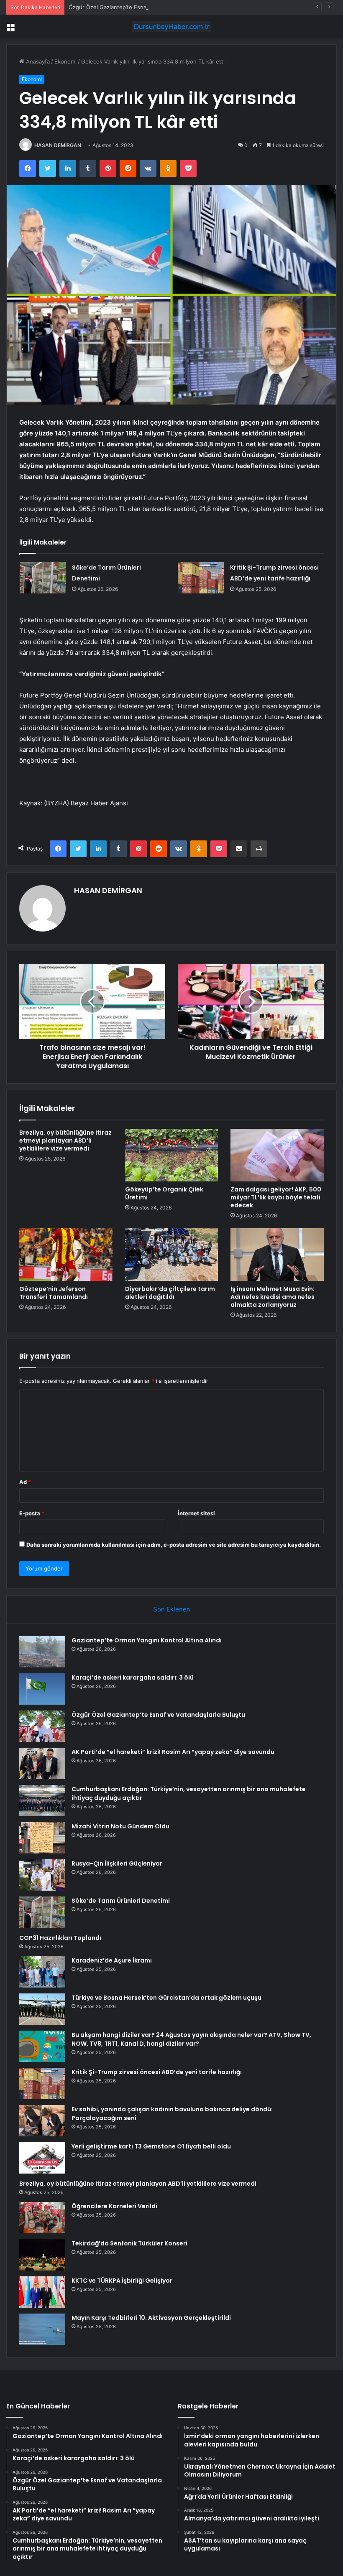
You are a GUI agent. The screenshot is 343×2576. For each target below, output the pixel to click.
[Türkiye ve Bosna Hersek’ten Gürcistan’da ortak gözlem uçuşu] (42, 2009)
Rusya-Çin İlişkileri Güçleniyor (117, 1863)
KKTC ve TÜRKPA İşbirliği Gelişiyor (122, 2281)
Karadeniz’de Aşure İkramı (112, 1960)
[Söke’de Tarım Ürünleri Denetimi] (43, 578)
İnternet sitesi (196, 1513)
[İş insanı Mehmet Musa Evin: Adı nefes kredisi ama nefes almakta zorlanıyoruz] (277, 1255)
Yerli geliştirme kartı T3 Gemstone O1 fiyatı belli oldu (151, 2146)
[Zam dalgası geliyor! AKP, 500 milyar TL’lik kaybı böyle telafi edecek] (277, 1155)
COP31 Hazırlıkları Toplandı (60, 1938)
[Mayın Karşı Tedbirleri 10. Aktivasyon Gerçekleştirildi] (42, 2329)
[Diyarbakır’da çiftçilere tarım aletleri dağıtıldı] (172, 1255)
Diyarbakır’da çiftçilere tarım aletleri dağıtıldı (170, 1293)
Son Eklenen (172, 1609)
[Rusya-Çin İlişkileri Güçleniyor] (42, 1875)
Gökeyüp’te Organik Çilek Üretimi (164, 1193)
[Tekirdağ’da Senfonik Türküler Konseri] (42, 2255)
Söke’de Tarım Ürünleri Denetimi (121, 1901)
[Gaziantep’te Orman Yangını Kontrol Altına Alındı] (42, 1652)
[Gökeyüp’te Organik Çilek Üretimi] (172, 1155)
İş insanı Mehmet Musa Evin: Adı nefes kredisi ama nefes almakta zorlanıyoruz (273, 1297)
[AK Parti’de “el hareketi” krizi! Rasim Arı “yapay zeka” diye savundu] (42, 1763)
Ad (25, 1482)
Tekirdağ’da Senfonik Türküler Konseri (129, 2243)
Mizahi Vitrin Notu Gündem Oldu (120, 1826)
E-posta (32, 1513)
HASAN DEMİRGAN (58, 145)
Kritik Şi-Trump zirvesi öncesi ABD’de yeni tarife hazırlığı (157, 2072)
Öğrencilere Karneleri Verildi (114, 2206)
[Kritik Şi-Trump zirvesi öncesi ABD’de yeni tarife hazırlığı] (201, 578)
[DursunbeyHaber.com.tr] (171, 27)
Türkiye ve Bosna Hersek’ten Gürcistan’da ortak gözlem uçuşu (166, 1998)
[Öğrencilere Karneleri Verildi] (42, 2218)
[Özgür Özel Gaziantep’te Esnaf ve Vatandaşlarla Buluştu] (42, 1726)
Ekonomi (65, 61)
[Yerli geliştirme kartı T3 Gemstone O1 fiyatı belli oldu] (42, 2158)
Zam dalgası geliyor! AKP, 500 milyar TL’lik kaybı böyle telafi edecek (276, 1197)
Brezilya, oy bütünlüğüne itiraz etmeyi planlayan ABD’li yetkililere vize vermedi (65, 1140)
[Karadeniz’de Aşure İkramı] (42, 1972)
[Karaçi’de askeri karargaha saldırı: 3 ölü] (42, 1689)
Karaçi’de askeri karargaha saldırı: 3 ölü (133, 1677)
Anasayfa (37, 61)
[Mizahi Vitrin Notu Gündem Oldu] (42, 1838)
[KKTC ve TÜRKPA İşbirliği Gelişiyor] (42, 2292)
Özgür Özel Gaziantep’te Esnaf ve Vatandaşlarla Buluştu (141, 7)
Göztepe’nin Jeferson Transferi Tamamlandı (54, 1293)
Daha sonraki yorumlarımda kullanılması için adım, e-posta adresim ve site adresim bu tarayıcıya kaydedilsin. (174, 1545)
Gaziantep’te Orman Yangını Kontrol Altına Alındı (147, 1640)
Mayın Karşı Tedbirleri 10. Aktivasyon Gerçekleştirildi (151, 2318)
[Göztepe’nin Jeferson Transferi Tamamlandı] (66, 1255)
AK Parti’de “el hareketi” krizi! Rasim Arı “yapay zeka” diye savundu (173, 1752)
